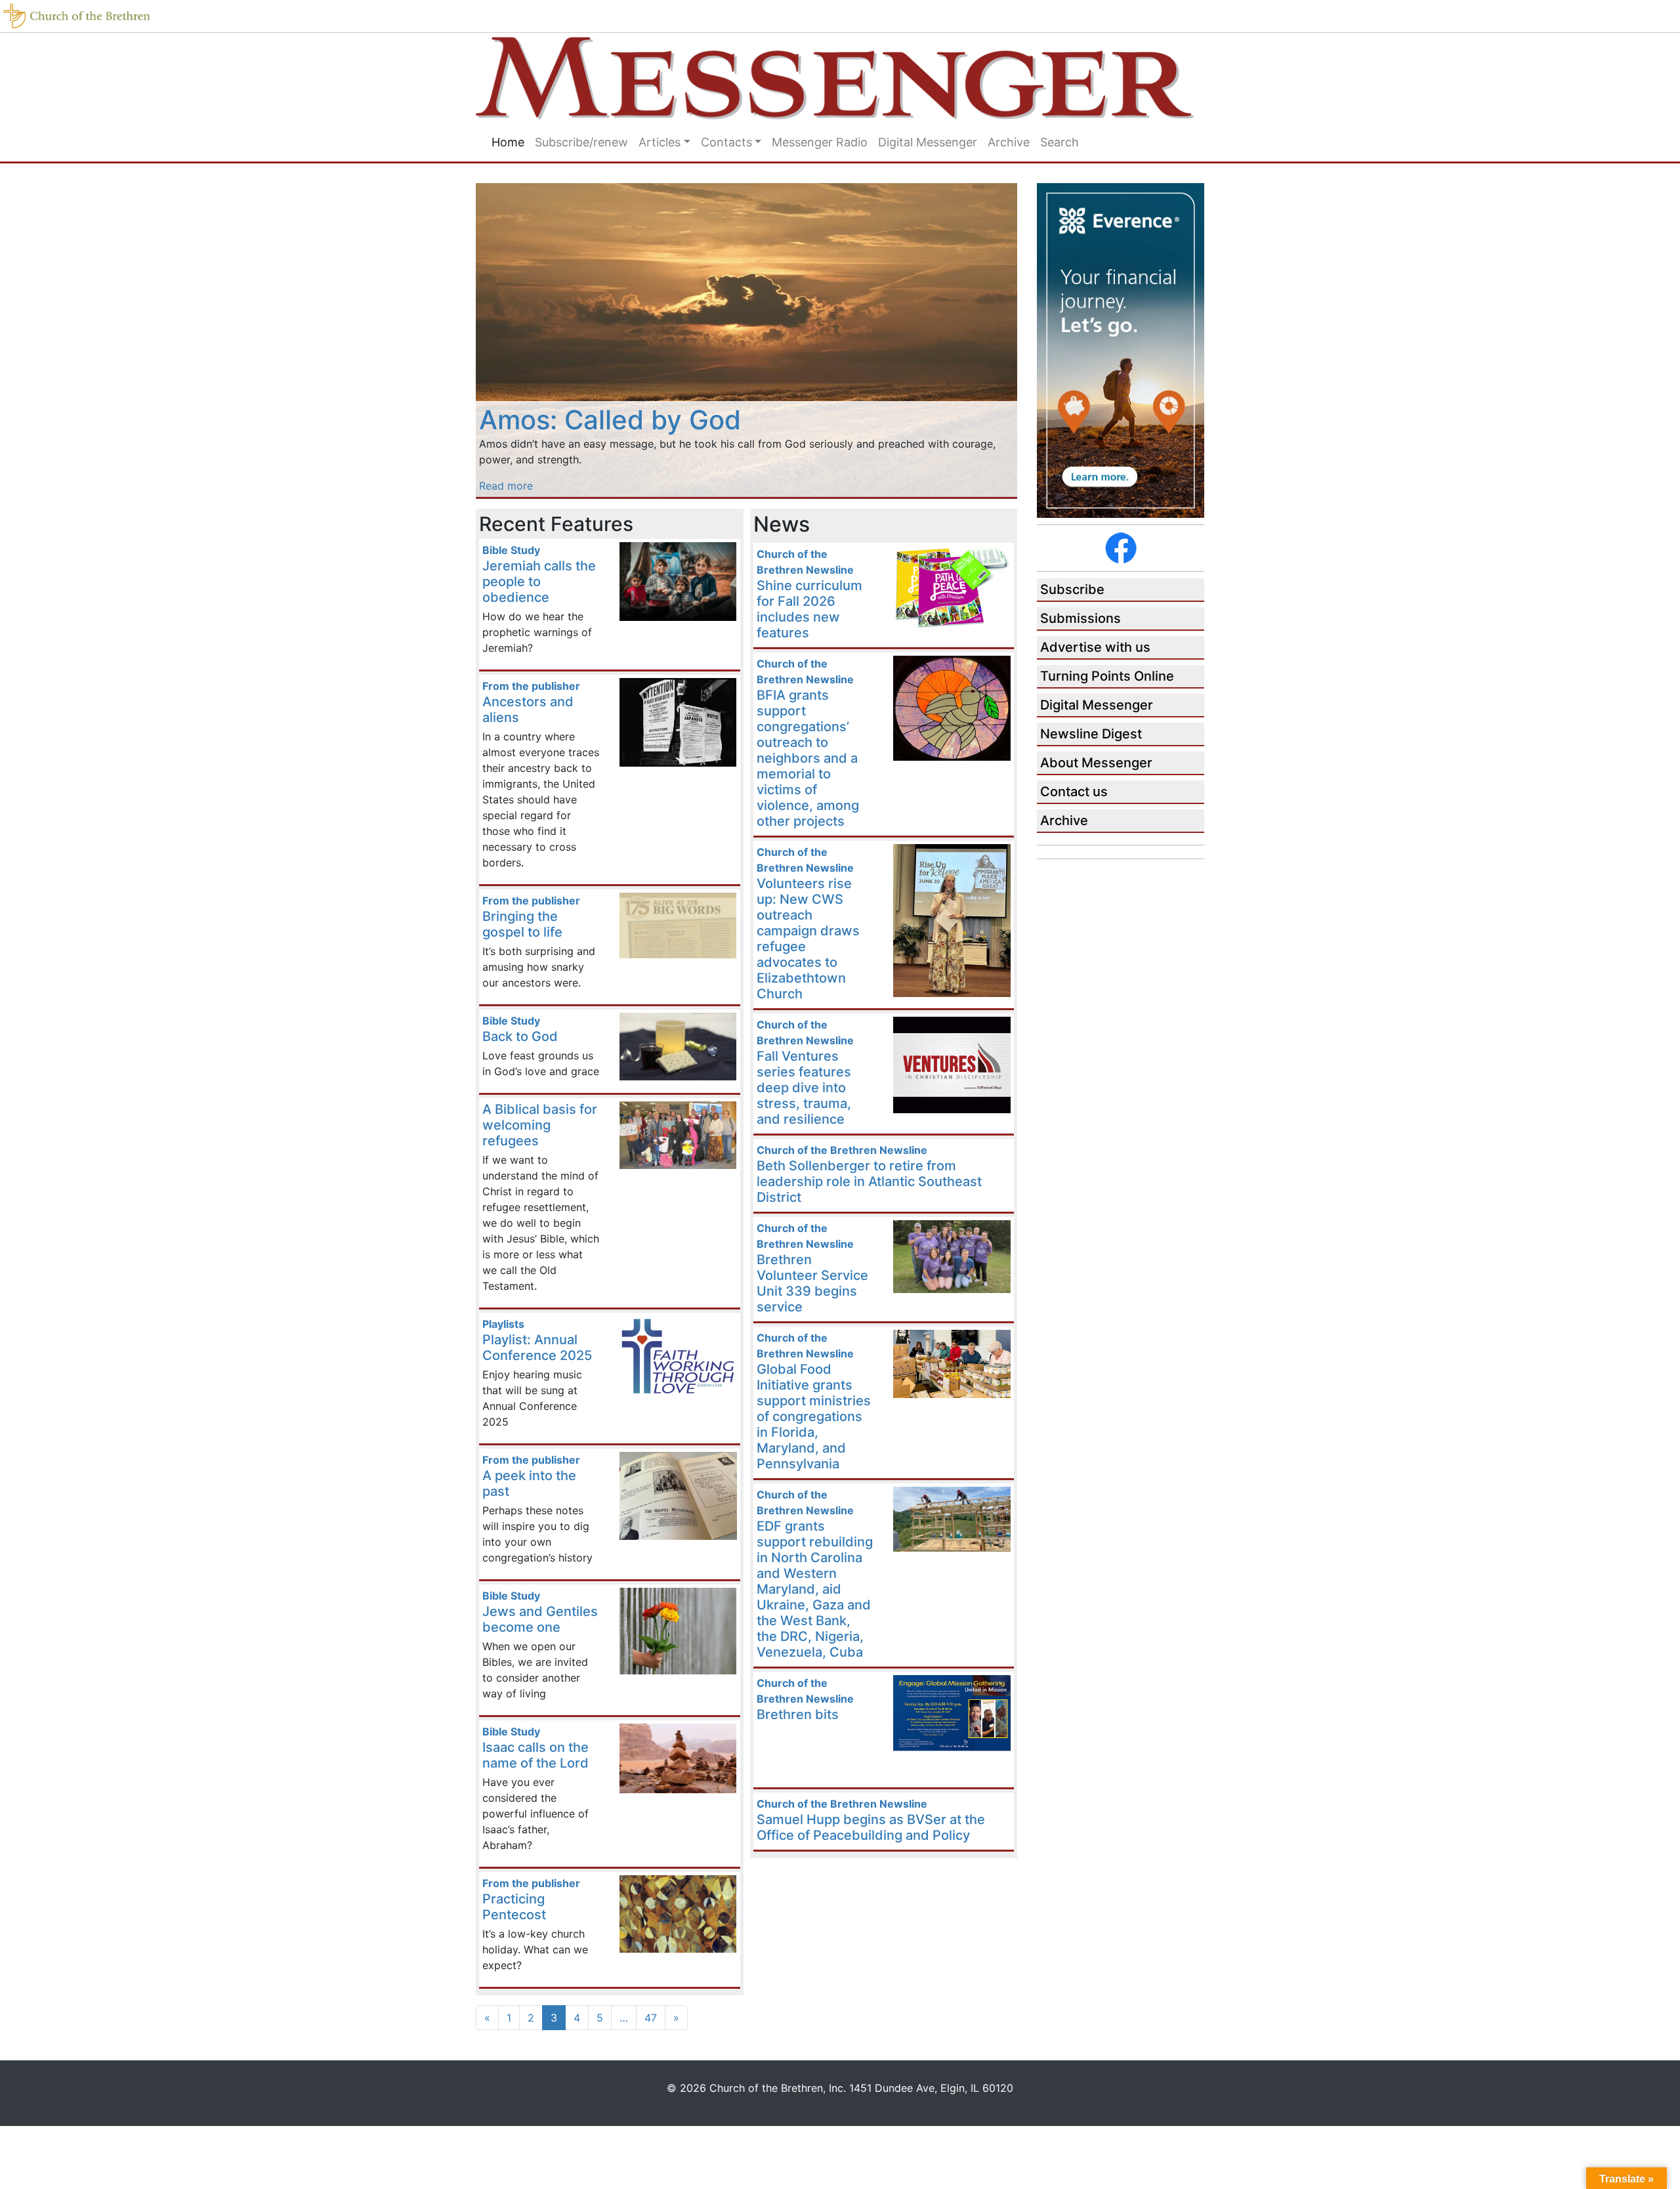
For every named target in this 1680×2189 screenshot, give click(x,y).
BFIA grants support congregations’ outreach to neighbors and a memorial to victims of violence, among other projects (808, 758)
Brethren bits (798, 1714)
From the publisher (531, 686)
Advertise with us (1095, 647)
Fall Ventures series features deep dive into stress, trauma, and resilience (804, 1088)
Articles (660, 142)
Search (1060, 142)
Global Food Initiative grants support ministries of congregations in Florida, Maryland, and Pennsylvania (814, 1416)
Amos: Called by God (610, 420)
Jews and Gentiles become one (540, 1619)
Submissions (1081, 618)
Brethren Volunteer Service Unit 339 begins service (812, 1283)
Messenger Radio (820, 142)
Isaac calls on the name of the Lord (535, 1755)
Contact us (1074, 792)
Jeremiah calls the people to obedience (539, 582)
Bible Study (511, 550)
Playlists (503, 1324)
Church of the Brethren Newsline (842, 1150)
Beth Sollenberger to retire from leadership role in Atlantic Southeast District (869, 1181)
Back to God (520, 1036)
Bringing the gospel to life (522, 924)
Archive (1009, 142)
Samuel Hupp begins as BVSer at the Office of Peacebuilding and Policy (871, 1827)
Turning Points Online (1107, 676)
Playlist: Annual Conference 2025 (537, 1348)
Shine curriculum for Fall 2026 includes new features (809, 609)
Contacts (726, 142)
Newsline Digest (1091, 734)
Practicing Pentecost (514, 1907)
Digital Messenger (928, 142)
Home (508, 142)
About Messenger (1096, 763)
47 (651, 2018)
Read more (506, 486)
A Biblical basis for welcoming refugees (540, 1125)
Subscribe (1072, 589)
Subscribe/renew (581, 142)
